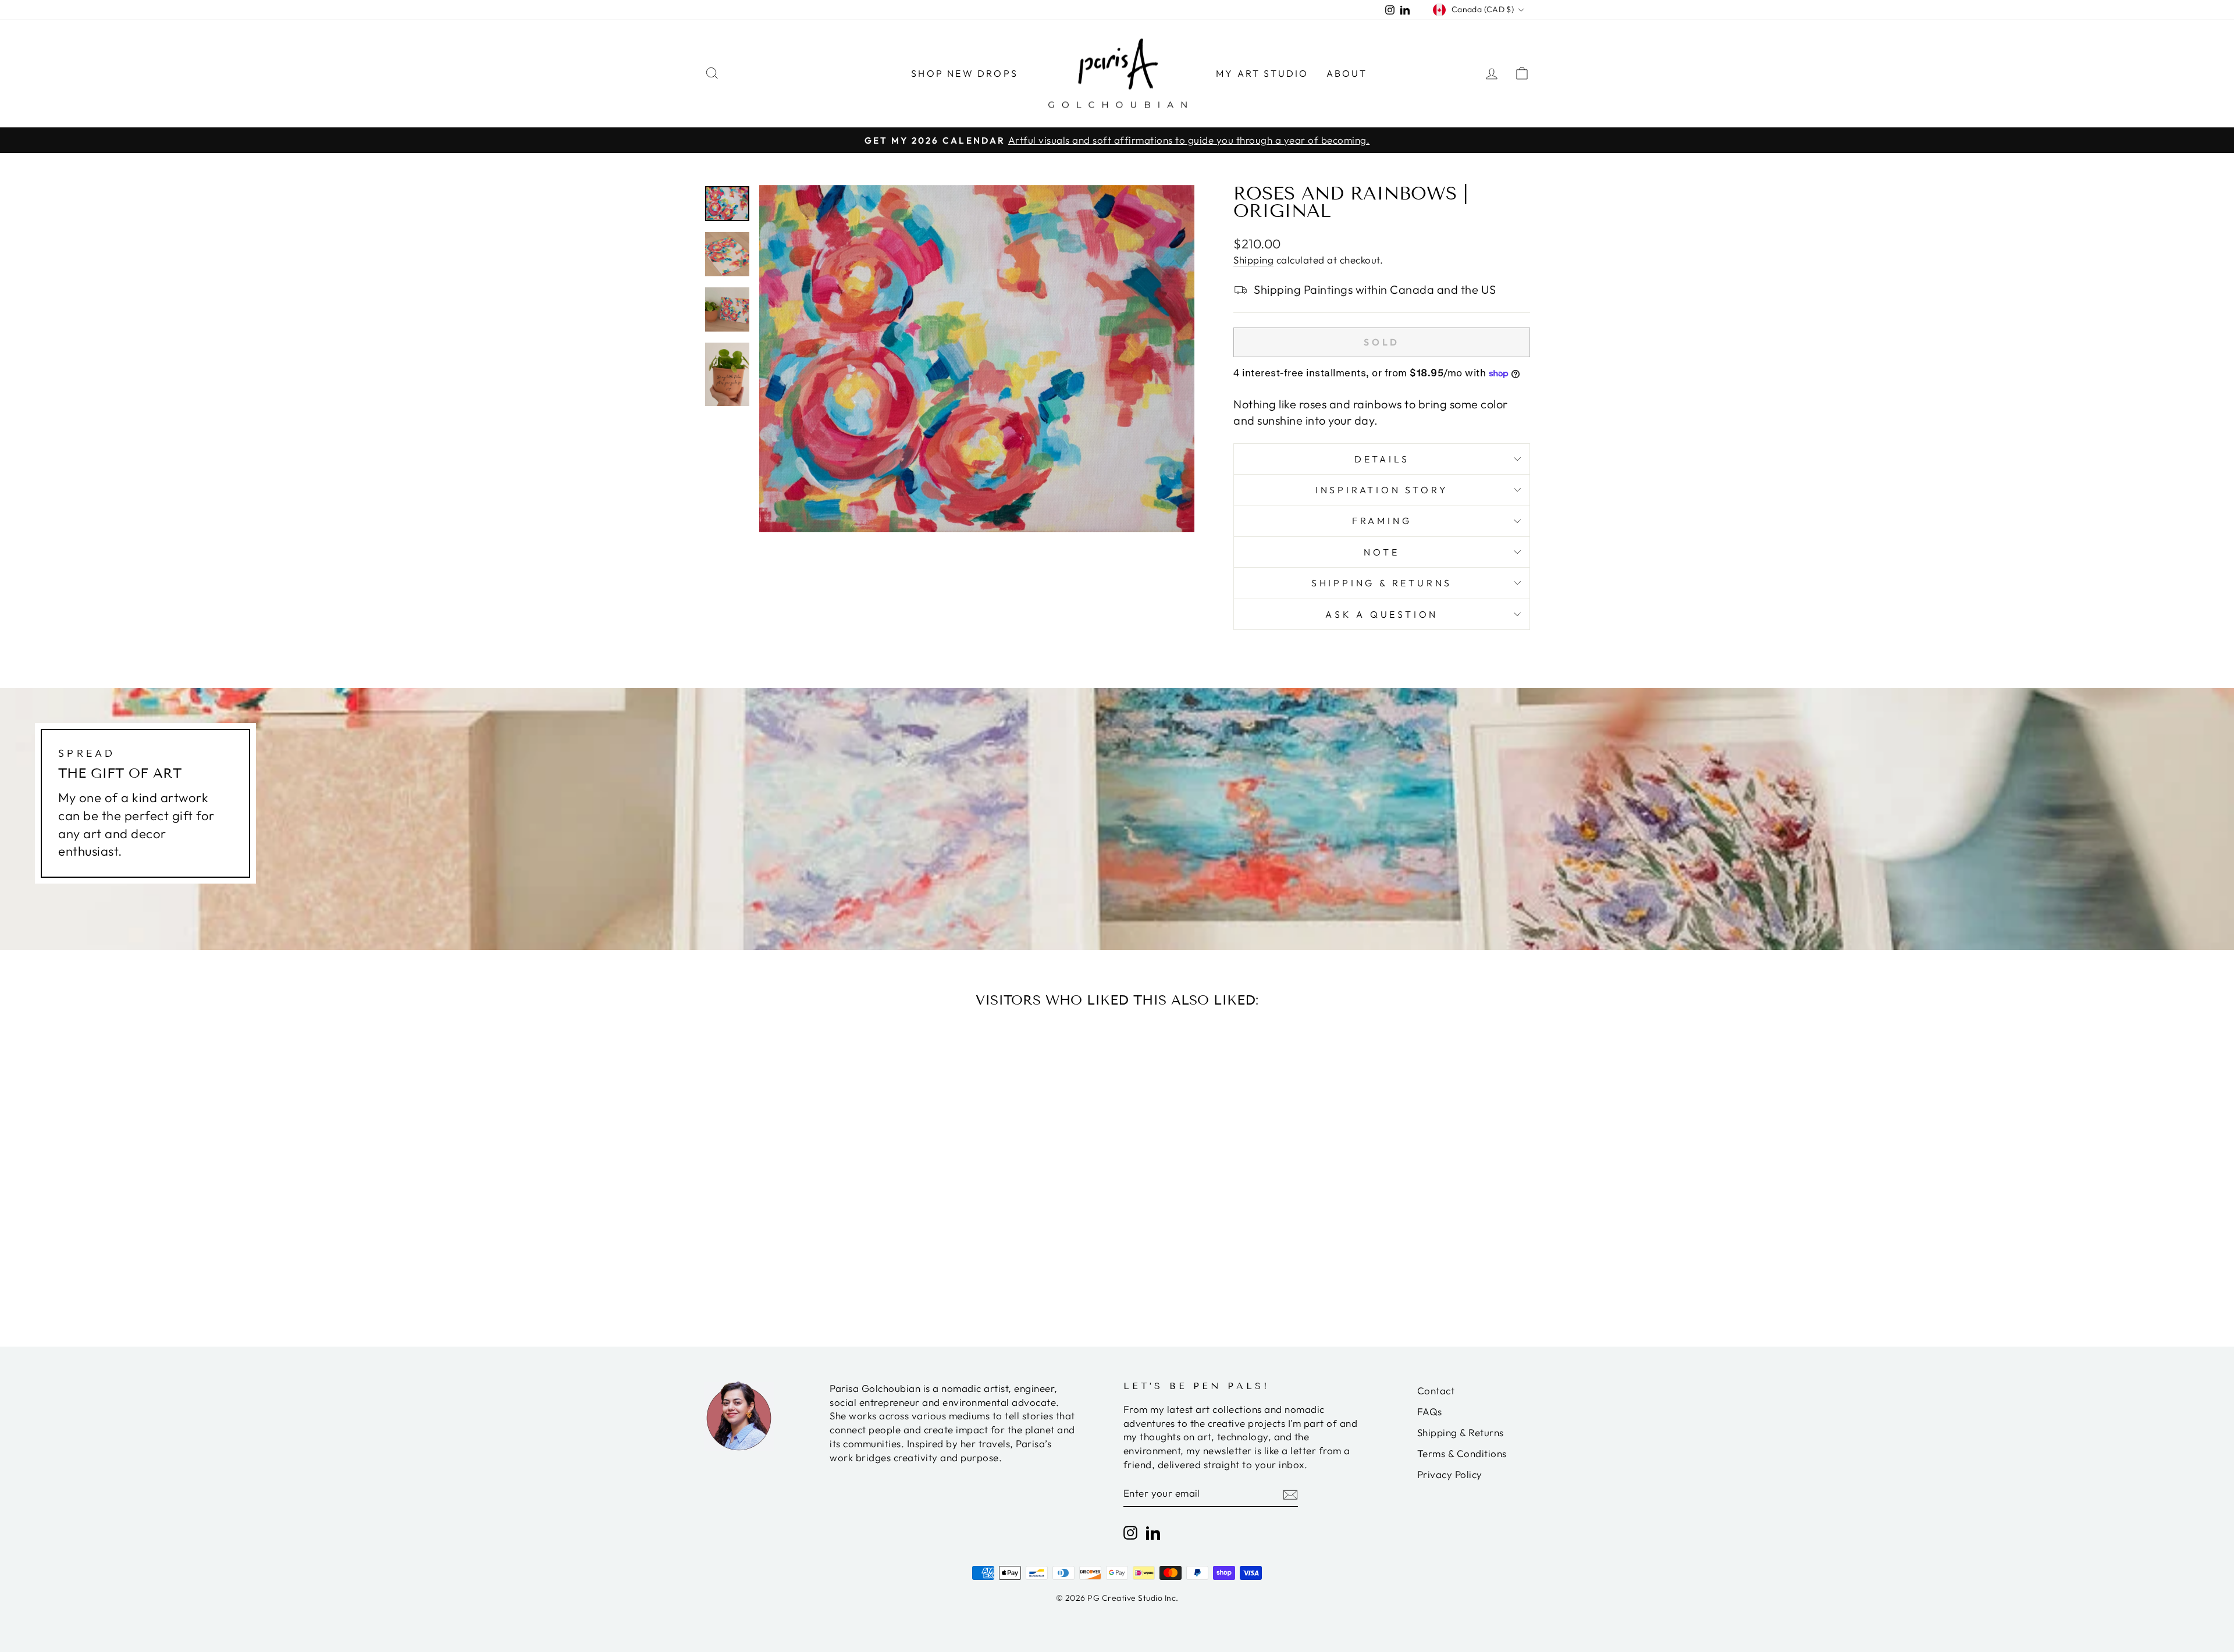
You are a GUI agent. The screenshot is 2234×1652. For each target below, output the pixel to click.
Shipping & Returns (1382, 583)
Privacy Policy (1450, 1474)
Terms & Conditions (1462, 1453)
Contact (1436, 1391)
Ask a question (1382, 614)
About (1347, 73)
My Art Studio (1262, 73)
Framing (1382, 521)
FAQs (1430, 1411)
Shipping (1253, 260)
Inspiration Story (1382, 490)
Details (1382, 459)
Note (1381, 552)
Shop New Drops (965, 73)
